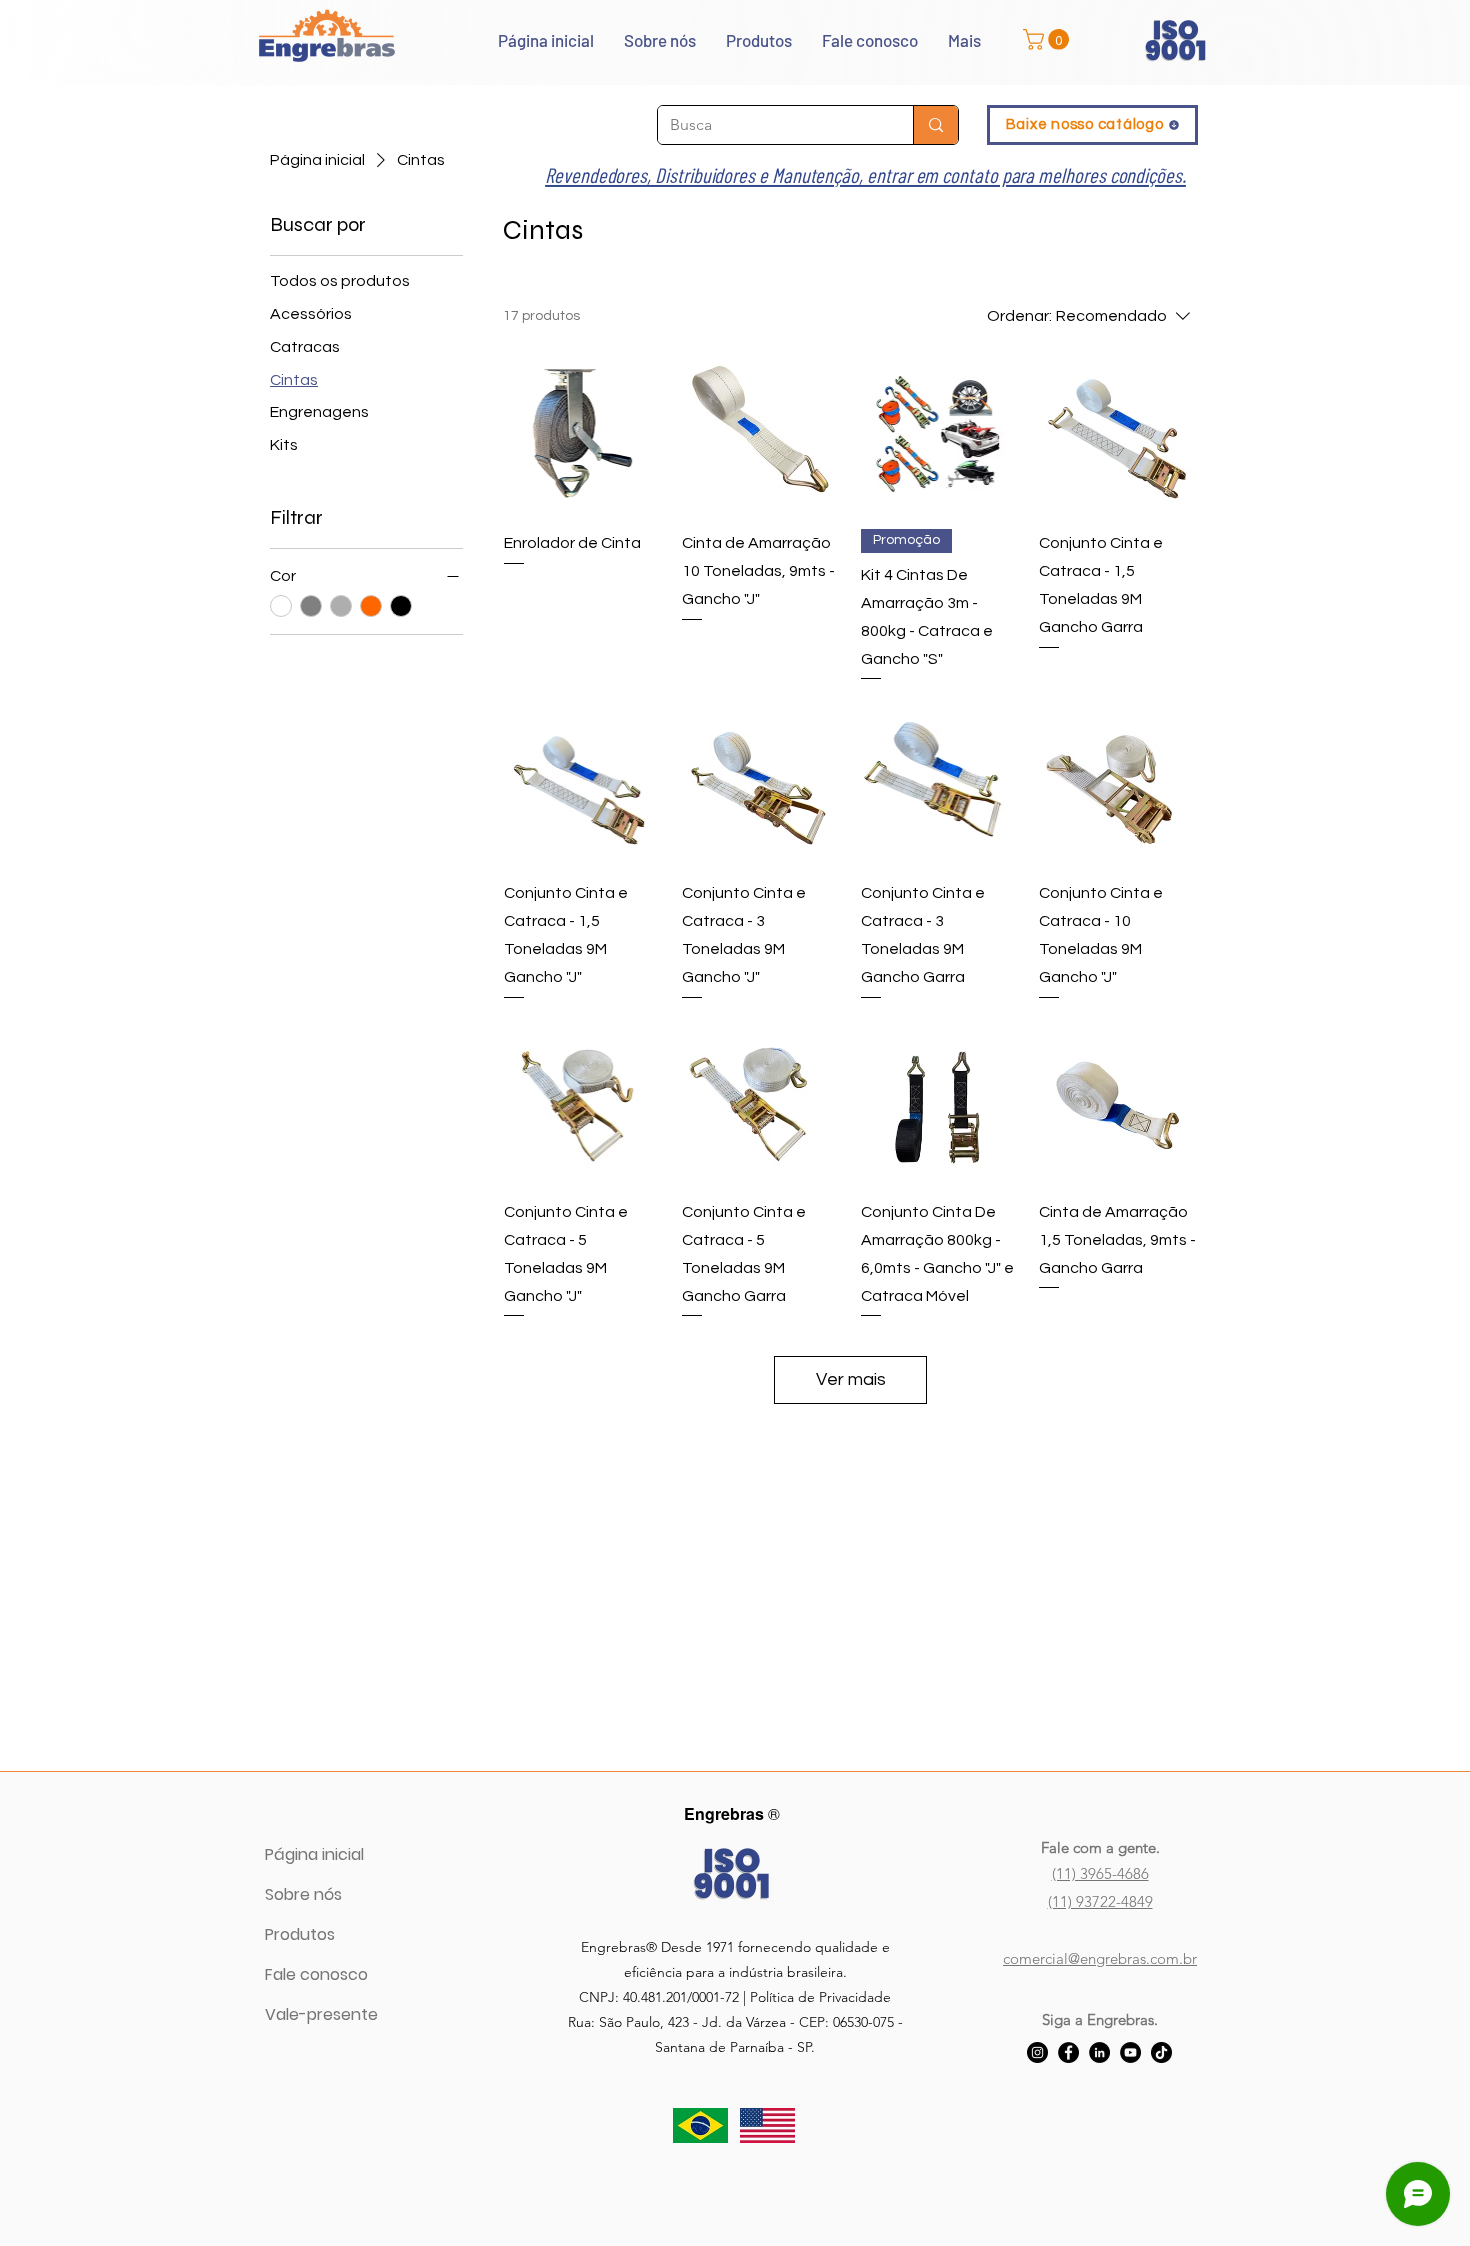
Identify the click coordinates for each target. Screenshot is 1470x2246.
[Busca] (935, 125)
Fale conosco (316, 1974)
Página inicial (314, 1854)
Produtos (300, 1934)
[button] (1048, 39)
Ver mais (851, 1379)
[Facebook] (1068, 2052)
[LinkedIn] (1099, 2052)
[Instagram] (1037, 2052)
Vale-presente (321, 2014)
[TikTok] (1161, 2052)
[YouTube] (1130, 2052)
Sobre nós (303, 1894)
